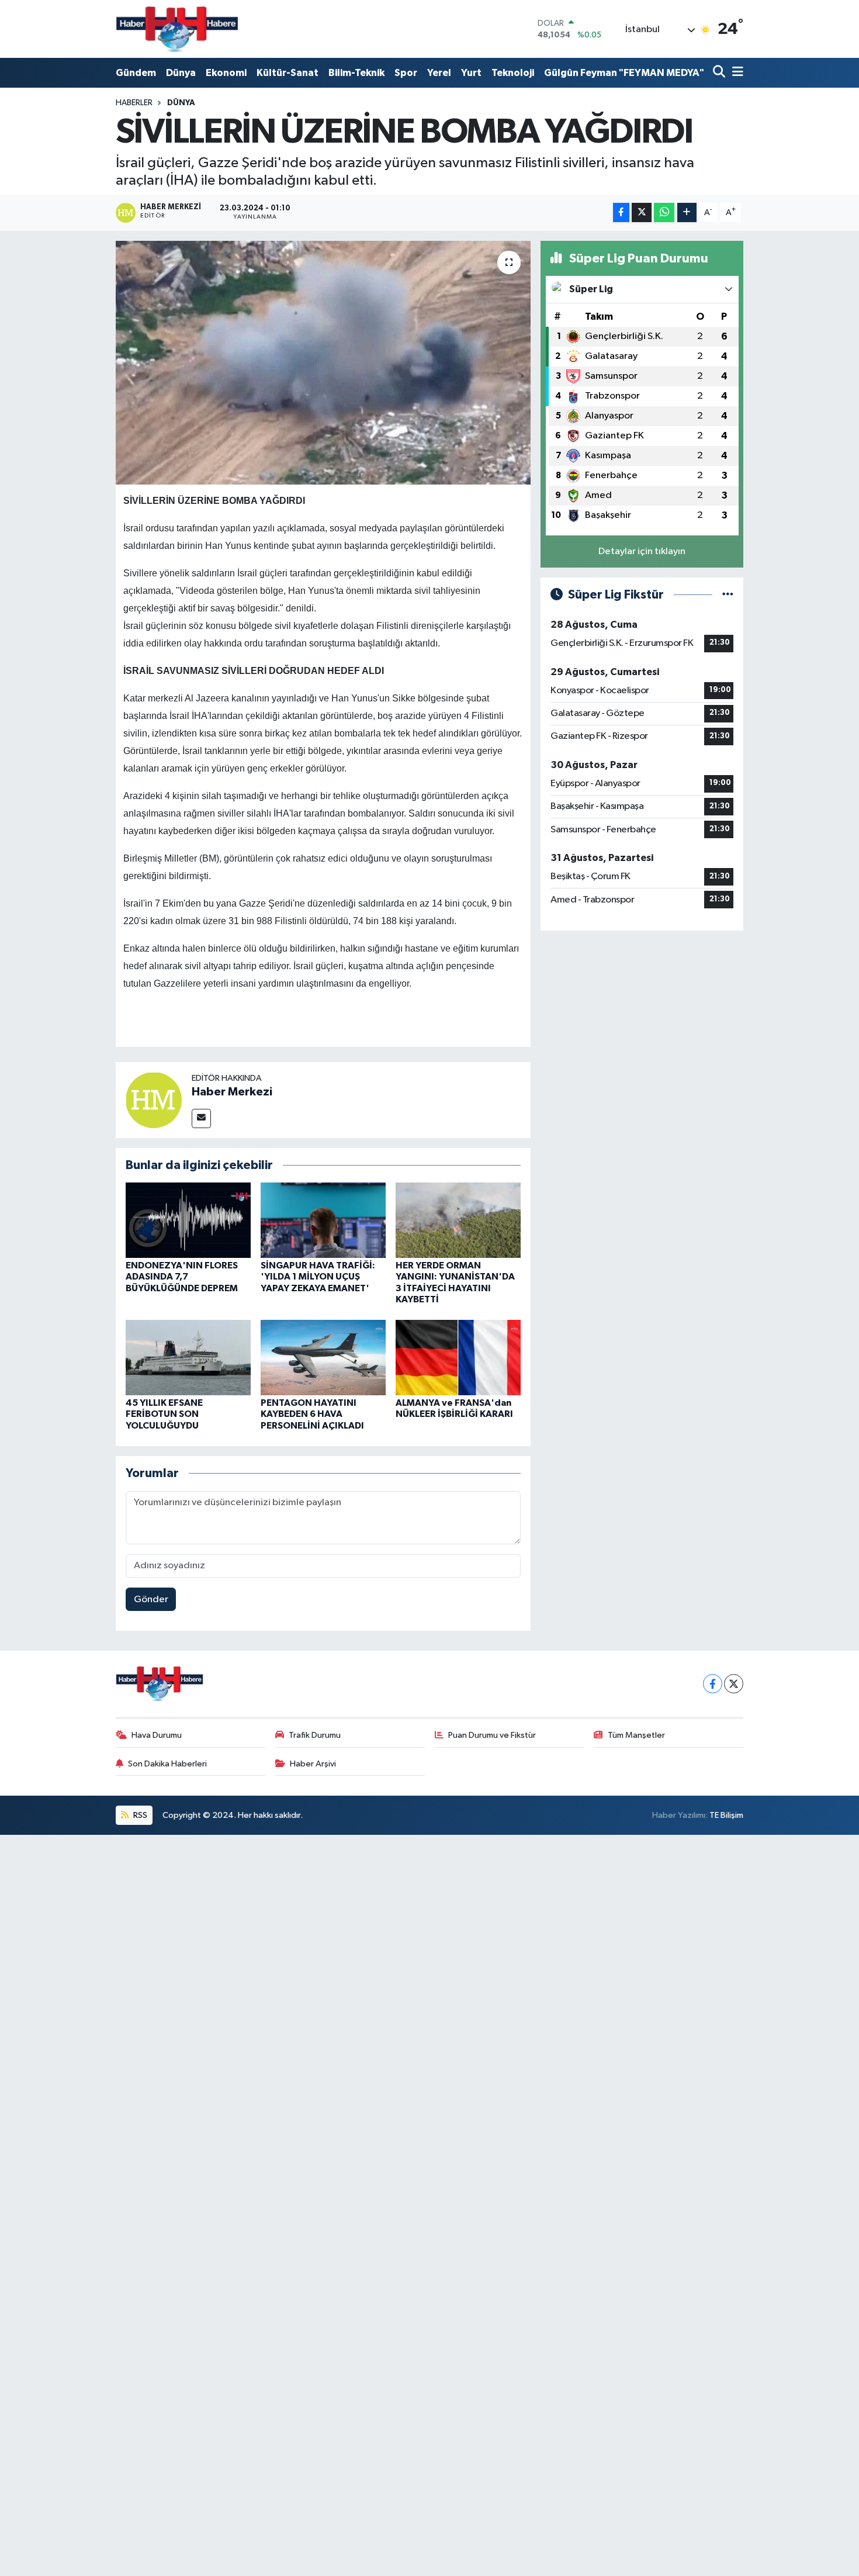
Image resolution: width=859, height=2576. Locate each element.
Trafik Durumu (315, 1735)
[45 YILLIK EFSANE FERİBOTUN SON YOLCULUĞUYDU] (188, 1358)
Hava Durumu (157, 1735)
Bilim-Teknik (356, 73)
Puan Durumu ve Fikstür (492, 1735)
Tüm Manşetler (636, 1735)
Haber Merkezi (232, 1092)
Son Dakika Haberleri (167, 1764)
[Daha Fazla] (687, 212)
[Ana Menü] (736, 73)
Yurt (471, 73)
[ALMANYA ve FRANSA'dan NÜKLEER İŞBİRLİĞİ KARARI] (458, 1358)
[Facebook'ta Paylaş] (621, 212)
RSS (139, 1815)
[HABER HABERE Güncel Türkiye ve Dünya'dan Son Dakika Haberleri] (177, 29)
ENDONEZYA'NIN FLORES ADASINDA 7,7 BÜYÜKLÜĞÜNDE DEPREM (182, 1277)
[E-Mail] (201, 1118)
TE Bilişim (726, 1815)
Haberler (134, 103)
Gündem (136, 73)
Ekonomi (226, 73)
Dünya (181, 73)
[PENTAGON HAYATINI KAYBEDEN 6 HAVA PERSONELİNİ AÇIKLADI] (323, 1358)
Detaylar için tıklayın (642, 551)
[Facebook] (713, 1684)
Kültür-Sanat (288, 73)
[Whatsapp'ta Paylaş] (664, 212)
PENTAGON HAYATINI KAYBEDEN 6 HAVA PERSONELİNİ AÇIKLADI (312, 1414)
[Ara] (720, 73)
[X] (734, 1684)
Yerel (439, 73)
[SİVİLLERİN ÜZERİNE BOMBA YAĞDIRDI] (323, 362)
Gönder (151, 1600)
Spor (406, 73)
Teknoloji (513, 73)
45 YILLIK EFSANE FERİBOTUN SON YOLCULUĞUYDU (164, 1414)
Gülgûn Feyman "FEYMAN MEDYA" (624, 73)
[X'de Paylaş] (642, 212)
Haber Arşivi (313, 1764)
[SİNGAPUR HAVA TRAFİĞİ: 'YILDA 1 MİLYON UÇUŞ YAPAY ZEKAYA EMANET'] (323, 1220)
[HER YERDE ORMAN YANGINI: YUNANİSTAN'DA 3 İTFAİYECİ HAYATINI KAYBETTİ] (458, 1220)
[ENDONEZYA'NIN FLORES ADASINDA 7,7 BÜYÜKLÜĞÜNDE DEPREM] (188, 1220)
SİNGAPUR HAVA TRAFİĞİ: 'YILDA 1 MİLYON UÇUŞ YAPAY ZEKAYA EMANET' (318, 1277)
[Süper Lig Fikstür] (728, 595)
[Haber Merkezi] (154, 1100)
